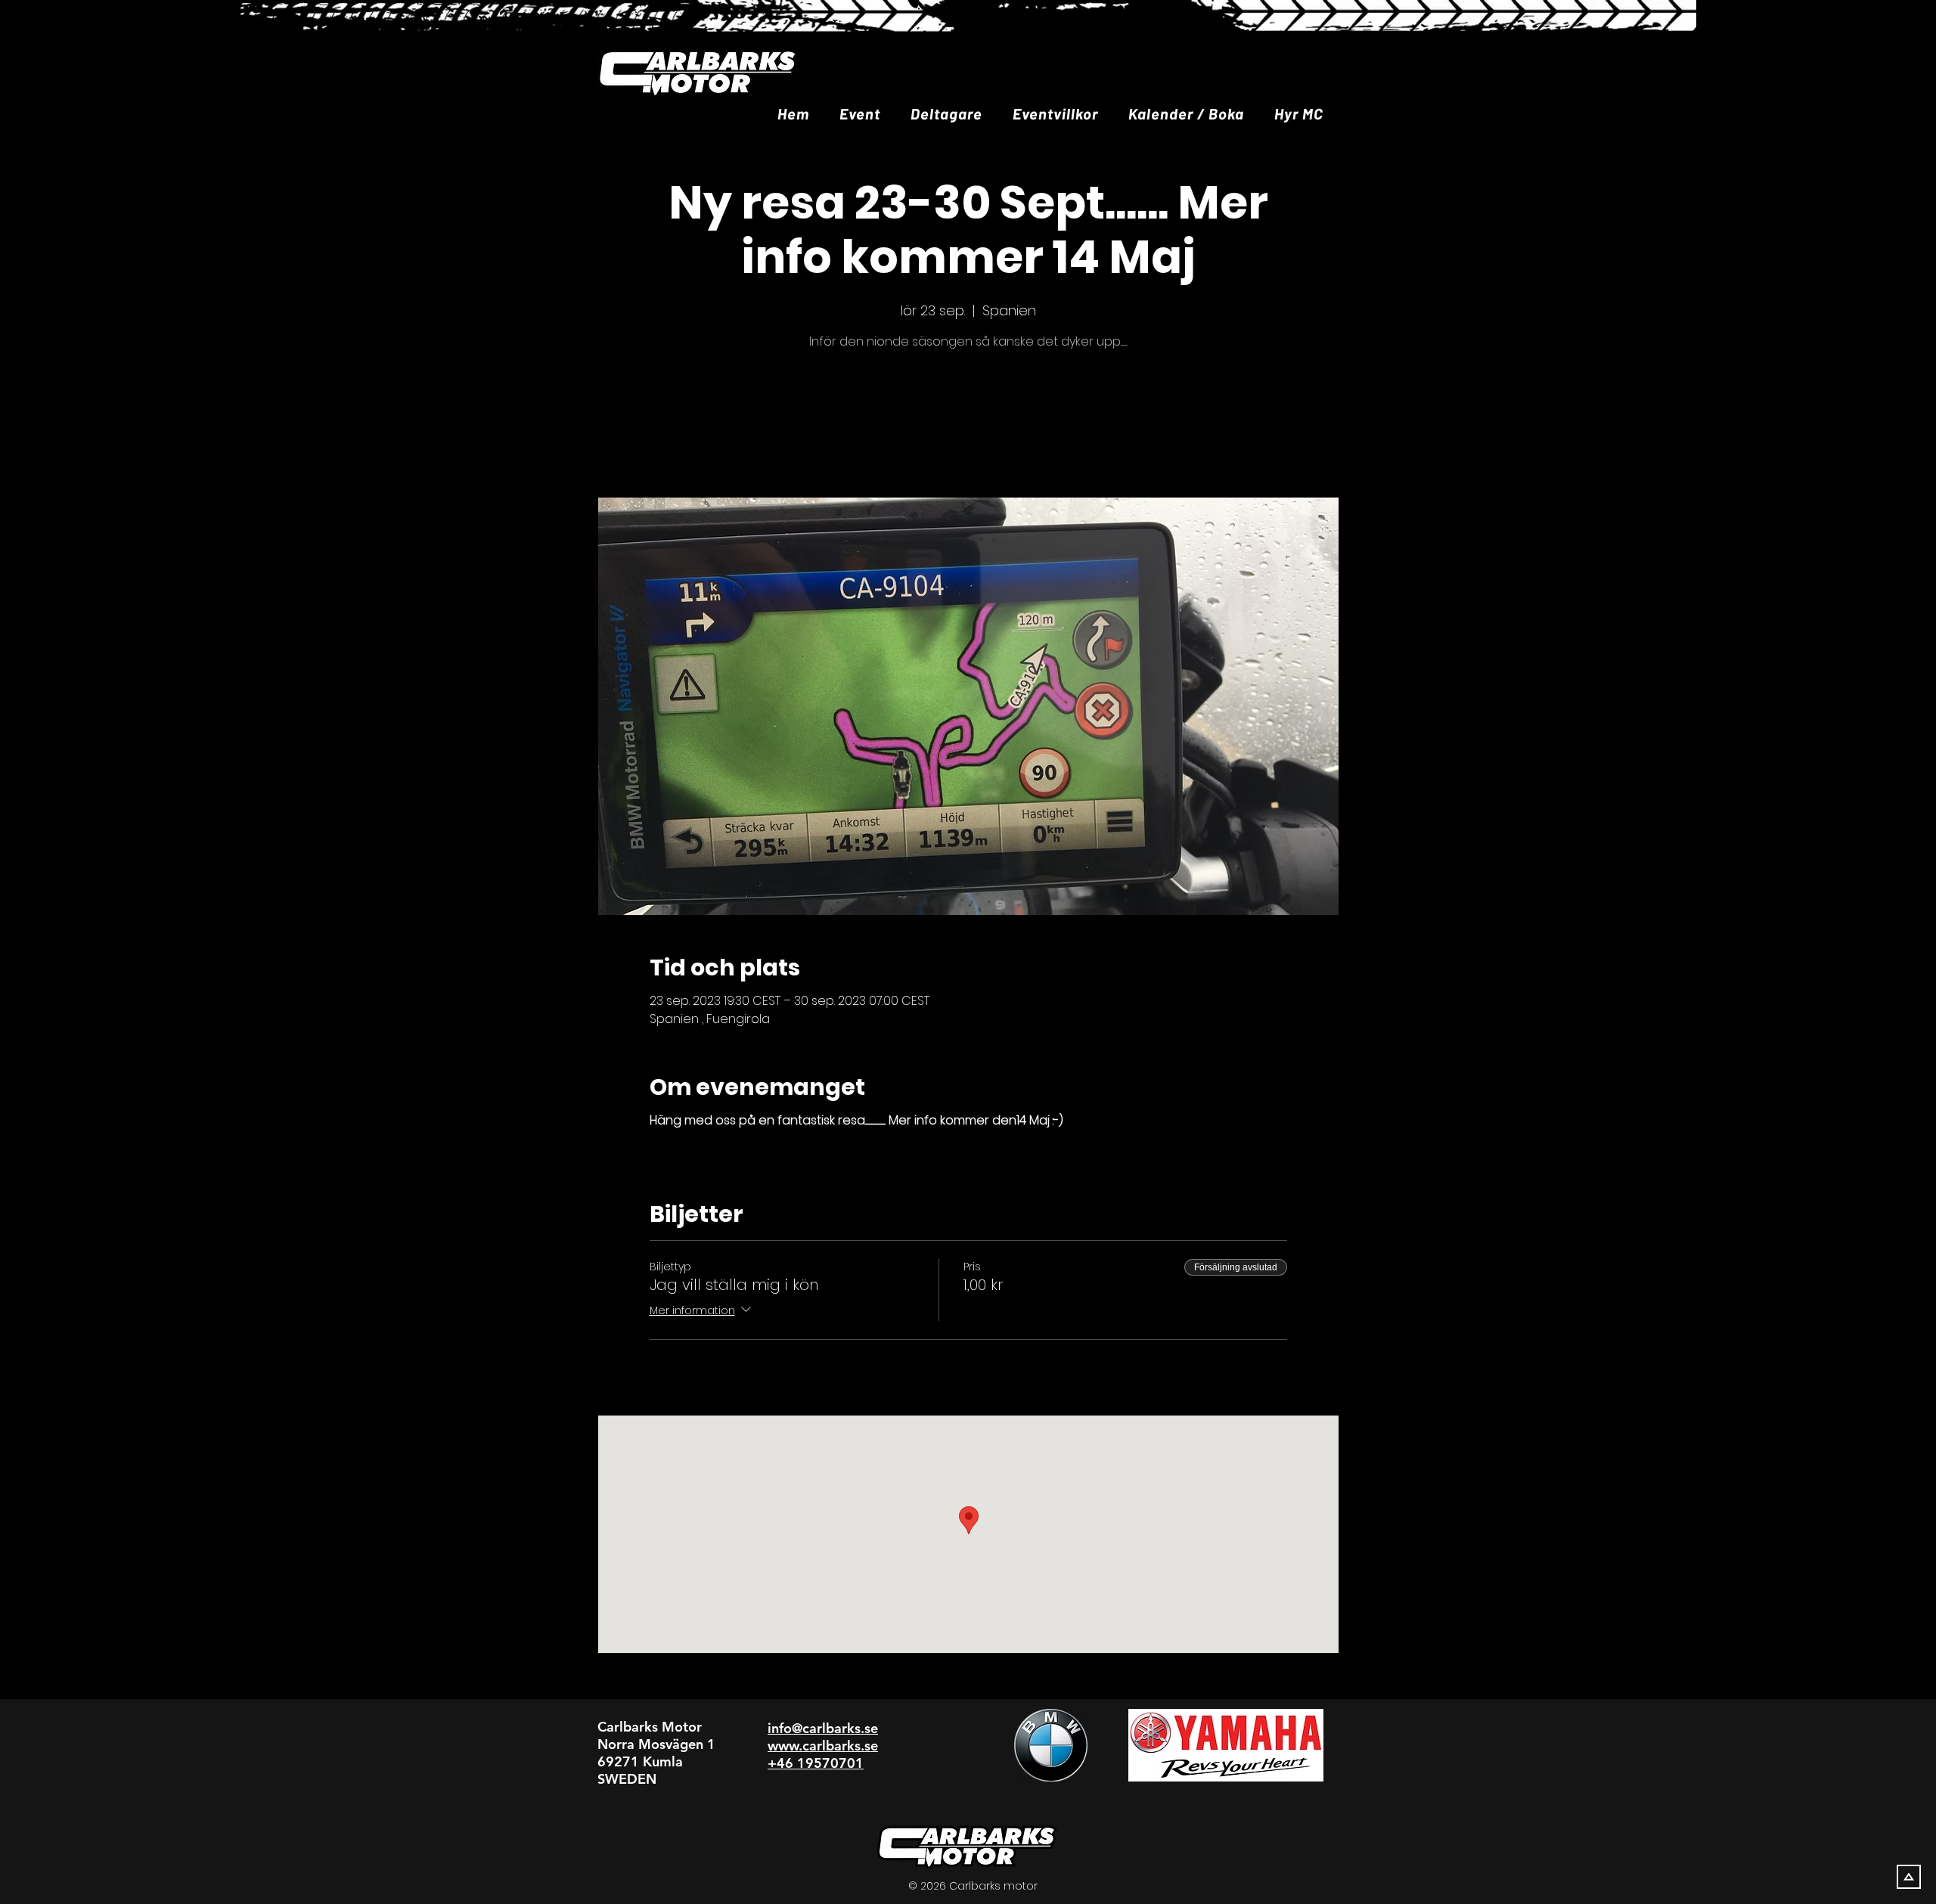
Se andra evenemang (968, 426)
